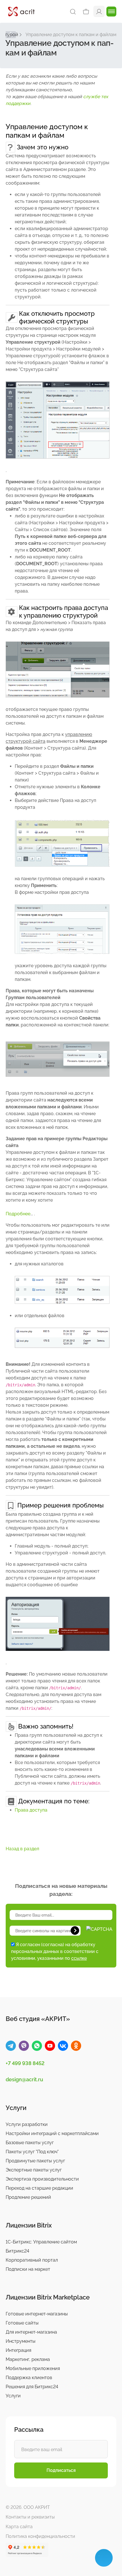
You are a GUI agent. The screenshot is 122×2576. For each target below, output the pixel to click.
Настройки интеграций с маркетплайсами (52, 2133)
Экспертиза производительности (42, 2179)
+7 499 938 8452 (25, 2063)
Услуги (13, 2396)
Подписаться (61, 2470)
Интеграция (18, 2350)
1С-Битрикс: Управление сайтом (41, 2242)
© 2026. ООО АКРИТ (28, 2507)
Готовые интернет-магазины (37, 2314)
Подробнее (18, 1214)
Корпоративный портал (32, 2260)
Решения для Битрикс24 (32, 2387)
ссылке (79, 1958)
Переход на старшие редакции (39, 2188)
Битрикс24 (17, 2251)
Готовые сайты (22, 2323)
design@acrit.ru (24, 2079)
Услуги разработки (27, 2124)
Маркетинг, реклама (28, 2359)
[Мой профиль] (99, 11)
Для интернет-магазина (31, 2332)
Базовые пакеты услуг (30, 2143)
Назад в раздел (22, 1849)
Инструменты (21, 2341)
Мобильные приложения (33, 2368)
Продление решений (28, 2197)
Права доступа (31, 1810)
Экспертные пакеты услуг (34, 2170)
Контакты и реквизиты (30, 2517)
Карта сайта (19, 2527)
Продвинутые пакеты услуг (35, 2161)
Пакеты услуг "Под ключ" (32, 2152)
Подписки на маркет (28, 2269)
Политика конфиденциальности (40, 2536)
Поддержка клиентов (29, 2378)
